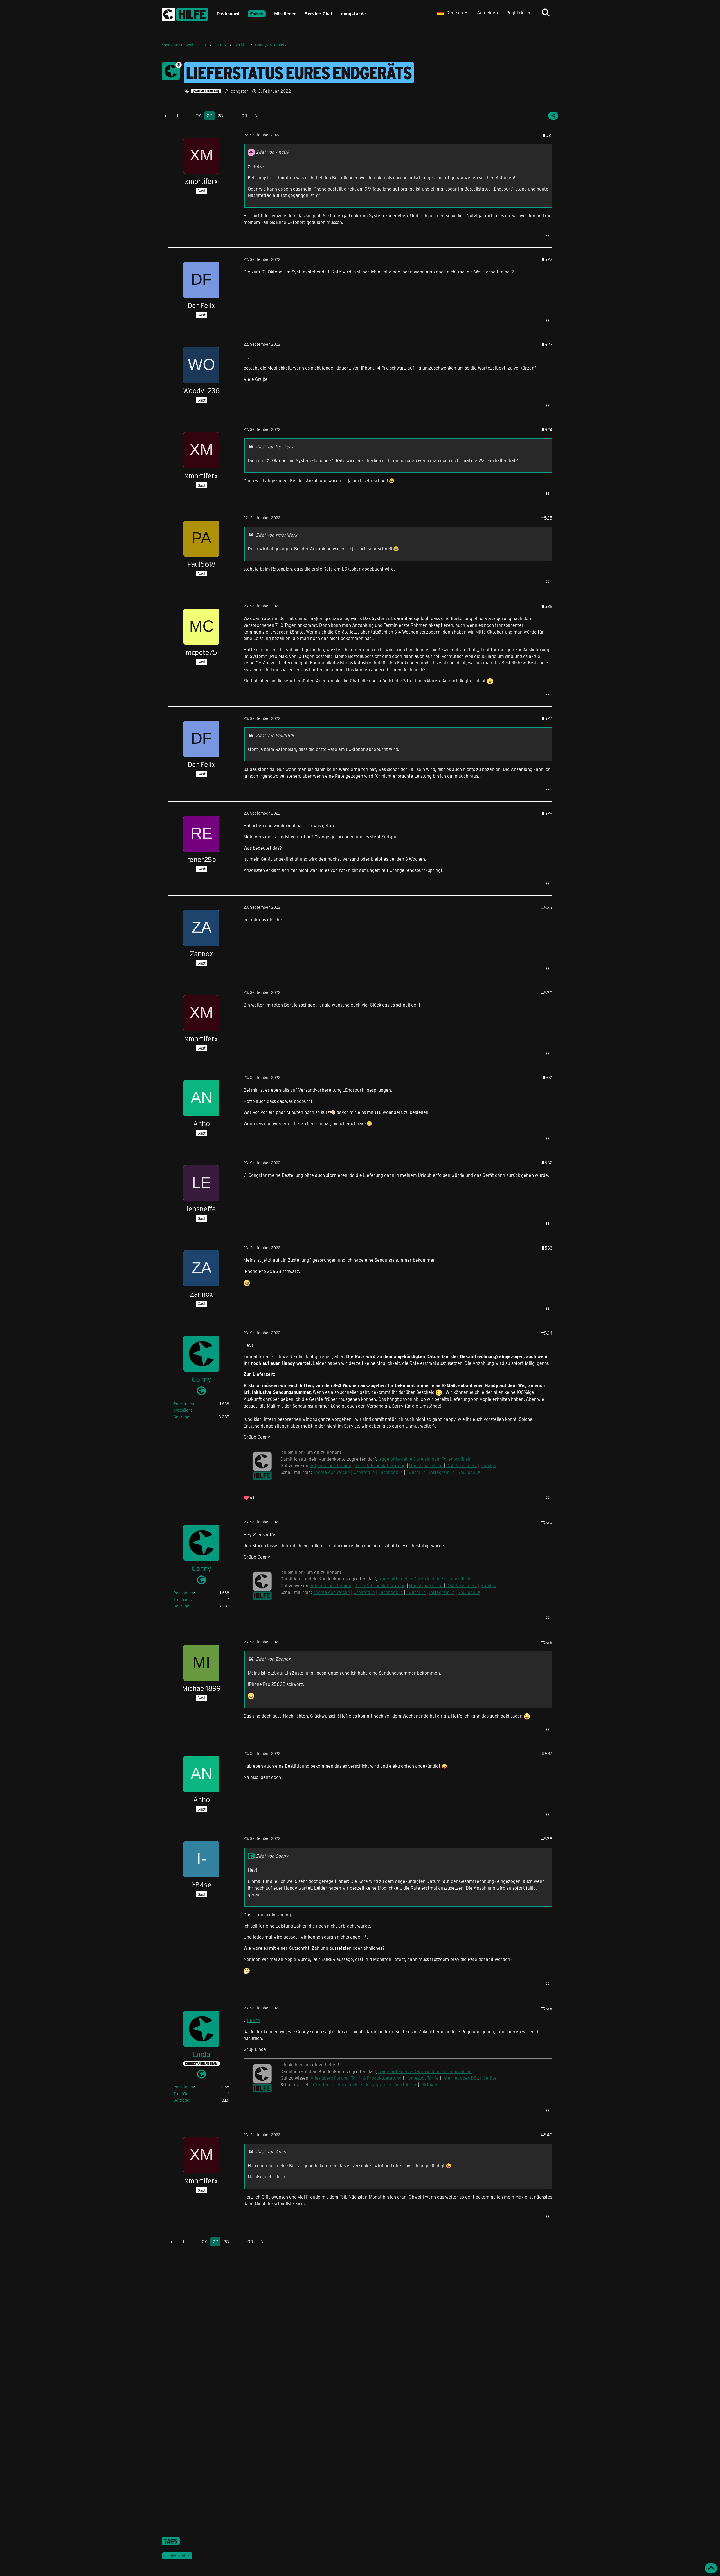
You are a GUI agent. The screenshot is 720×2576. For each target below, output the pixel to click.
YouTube (467, 1472)
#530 (547, 993)
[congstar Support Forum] (185, 13)
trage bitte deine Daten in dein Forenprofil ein (425, 1459)
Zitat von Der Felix (275, 446)
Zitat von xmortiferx (277, 535)
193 (243, 116)
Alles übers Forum (329, 2078)
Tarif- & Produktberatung (380, 1465)
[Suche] (546, 13)
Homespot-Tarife (426, 1465)
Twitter (414, 1472)
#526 (547, 606)
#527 (547, 718)
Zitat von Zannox (273, 1659)
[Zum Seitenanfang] (711, 2568)
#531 (547, 1077)
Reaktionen (184, 1404)
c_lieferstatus (177, 2555)
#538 (547, 1839)
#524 (547, 430)
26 (199, 116)
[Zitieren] (547, 235)
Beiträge (181, 1417)
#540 (547, 2135)
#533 (547, 1248)
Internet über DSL (461, 2078)
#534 (547, 1333)
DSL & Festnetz (462, 1465)
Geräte (490, 2078)
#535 (547, 1522)
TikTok (427, 2085)
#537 (547, 1753)
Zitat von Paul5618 (275, 735)
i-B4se (254, 2020)
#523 (547, 344)
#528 (547, 813)
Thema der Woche (331, 1472)
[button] (453, 13)
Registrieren (519, 13)
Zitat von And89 (273, 152)
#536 (547, 1642)
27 (210, 116)
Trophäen (182, 1410)
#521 (547, 135)
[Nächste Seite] (255, 116)
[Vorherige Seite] (167, 116)
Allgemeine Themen (331, 1465)
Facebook (388, 1472)
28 (220, 116)
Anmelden (487, 13)
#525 (547, 518)
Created (362, 1472)
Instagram (439, 1472)
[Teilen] (553, 116)
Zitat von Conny (272, 1856)
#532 (547, 1163)
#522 (547, 259)
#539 (547, 2008)
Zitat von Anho (271, 2151)
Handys (488, 1465)
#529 (547, 907)
